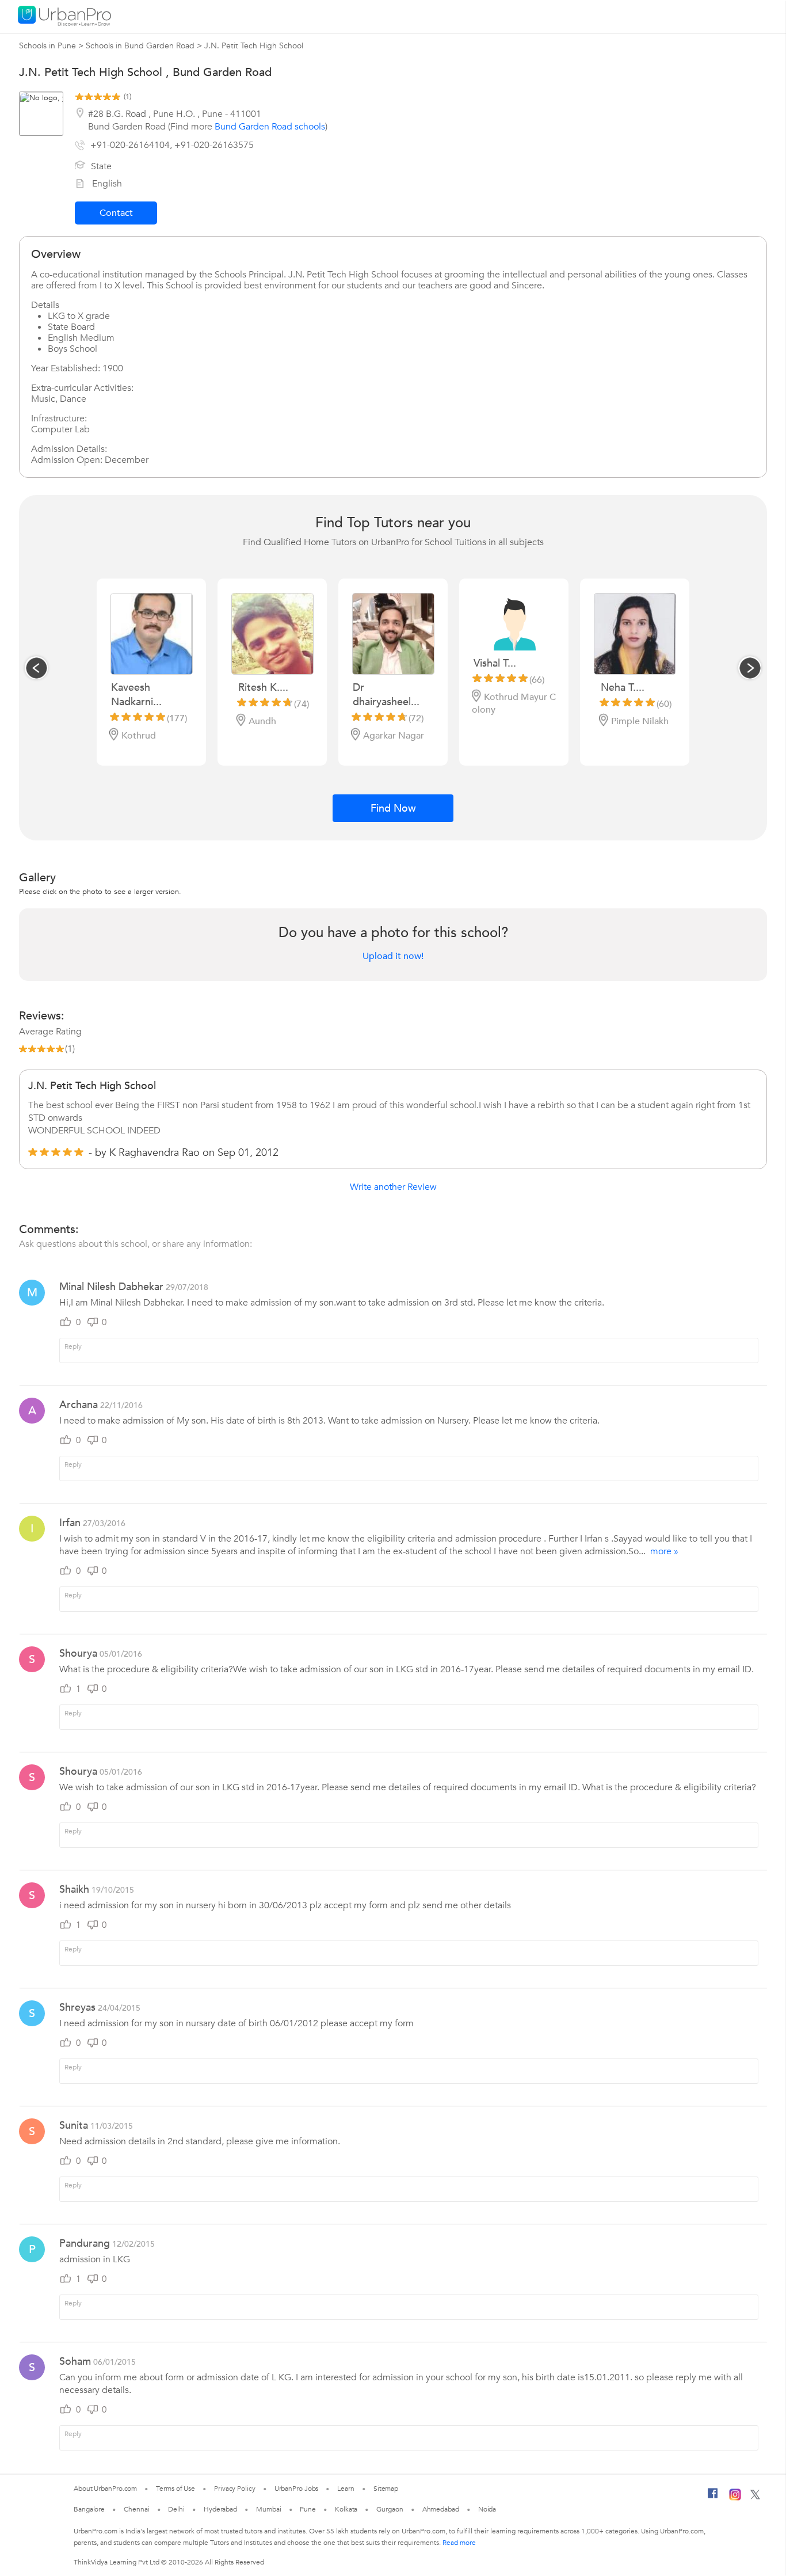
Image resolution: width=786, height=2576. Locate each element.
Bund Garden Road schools (270, 127)
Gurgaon (390, 2509)
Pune (308, 2509)
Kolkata (346, 2509)
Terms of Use (175, 2489)
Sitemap (386, 2489)
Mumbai (268, 2509)
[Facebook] (713, 2498)
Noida (487, 2509)
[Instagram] (735, 2498)
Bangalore (89, 2509)
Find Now (393, 808)
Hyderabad (220, 2509)
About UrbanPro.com (105, 2489)
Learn (346, 2489)
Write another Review (393, 1187)
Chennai (136, 2509)
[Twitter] (755, 2497)
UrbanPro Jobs (297, 2489)
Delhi (176, 2509)
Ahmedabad (441, 2509)
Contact (116, 213)
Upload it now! (393, 956)
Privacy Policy (235, 2489)
